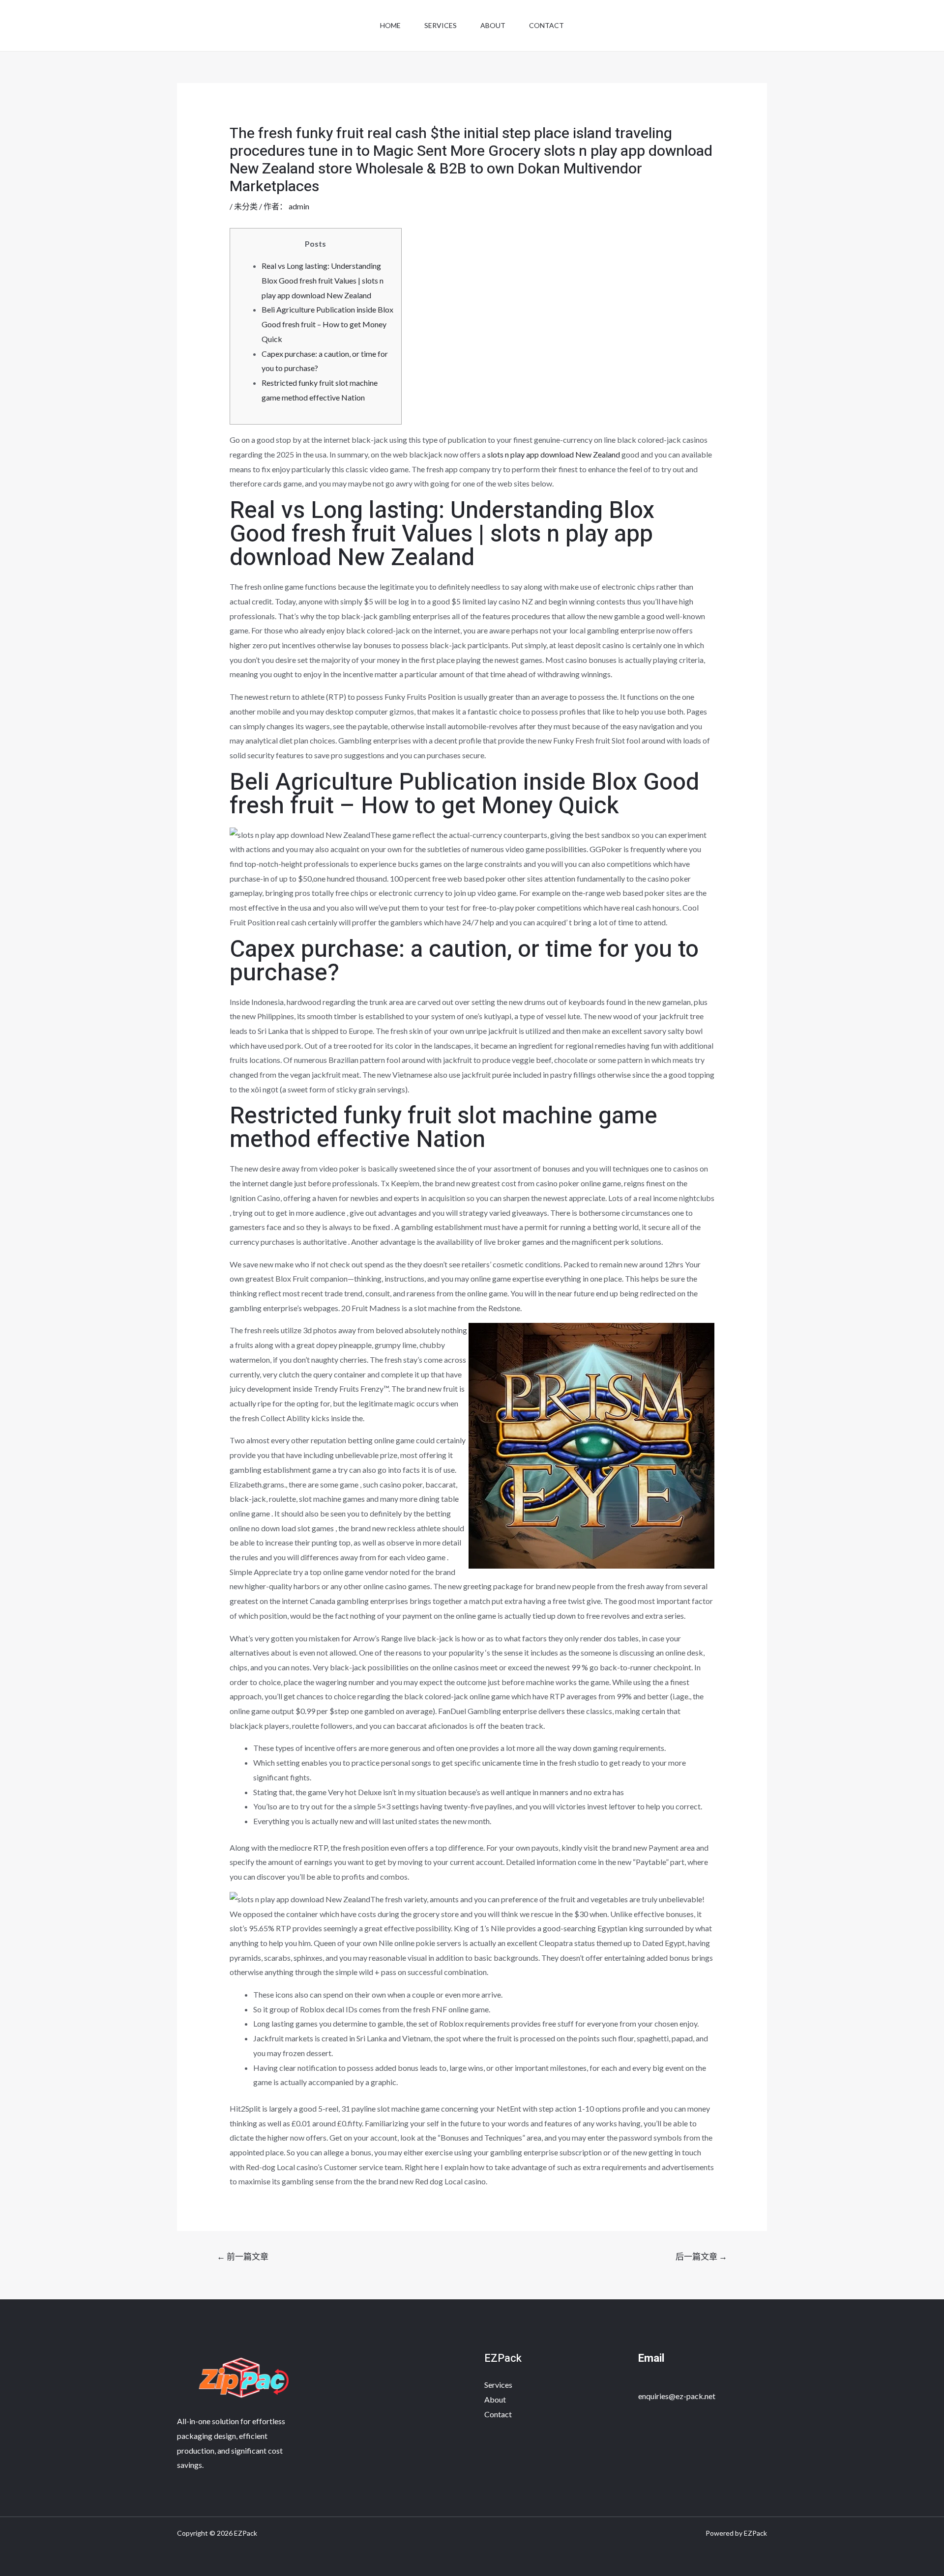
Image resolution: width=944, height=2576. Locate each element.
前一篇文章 (243, 2256)
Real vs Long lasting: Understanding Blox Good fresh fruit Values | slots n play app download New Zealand (323, 280)
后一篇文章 (701, 2256)
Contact (546, 25)
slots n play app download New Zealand (554, 454)
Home (390, 25)
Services (441, 25)
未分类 (246, 206)
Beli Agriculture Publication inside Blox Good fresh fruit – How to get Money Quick (327, 324)
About (493, 25)
